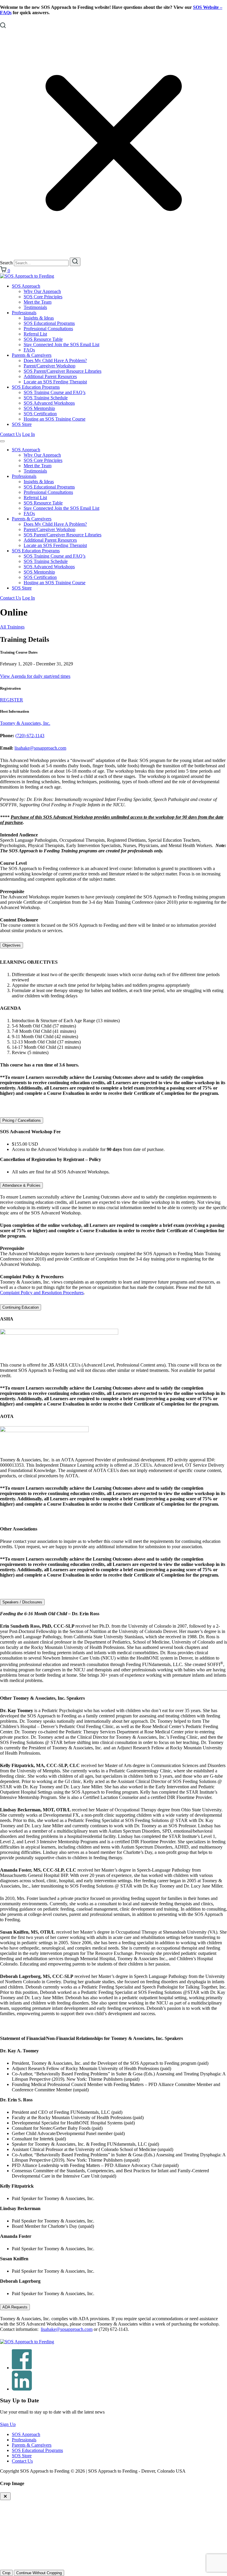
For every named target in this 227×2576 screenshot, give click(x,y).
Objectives (12, 945)
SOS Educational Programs (49, 323)
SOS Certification (40, 414)
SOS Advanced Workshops (49, 403)
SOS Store (22, 424)
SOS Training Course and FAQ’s (55, 392)
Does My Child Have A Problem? (55, 360)
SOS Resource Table (43, 339)
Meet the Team (38, 302)
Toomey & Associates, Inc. (25, 723)
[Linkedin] (22, 2389)
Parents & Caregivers (32, 355)
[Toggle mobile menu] (2, 441)
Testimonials (35, 307)
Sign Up (8, 2424)
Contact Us (10, 434)
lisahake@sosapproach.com (40, 748)
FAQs (29, 350)
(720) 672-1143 (30, 736)
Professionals (24, 313)
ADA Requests (15, 2307)
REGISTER (12, 700)
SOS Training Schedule (46, 398)
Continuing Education (21, 1307)
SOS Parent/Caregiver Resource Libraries (63, 371)
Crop (6, 2573)
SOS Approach (26, 286)
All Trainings (12, 627)
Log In (29, 434)
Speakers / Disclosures (22, 1602)
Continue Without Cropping (39, 2573)
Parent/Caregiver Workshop (50, 366)
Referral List (35, 334)
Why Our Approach (42, 291)
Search (6, 263)
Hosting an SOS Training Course (55, 419)
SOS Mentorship (39, 408)
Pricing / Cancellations (22, 1120)
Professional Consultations (48, 329)
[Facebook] (22, 2368)
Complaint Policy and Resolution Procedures (42, 1293)
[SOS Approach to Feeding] (27, 276)
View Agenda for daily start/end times (35, 676)
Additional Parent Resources (50, 376)
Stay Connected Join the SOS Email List (61, 345)
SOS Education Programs (36, 387)
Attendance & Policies (21, 1185)
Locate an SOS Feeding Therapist (55, 382)
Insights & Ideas (39, 318)
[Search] (75, 262)
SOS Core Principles (43, 297)
